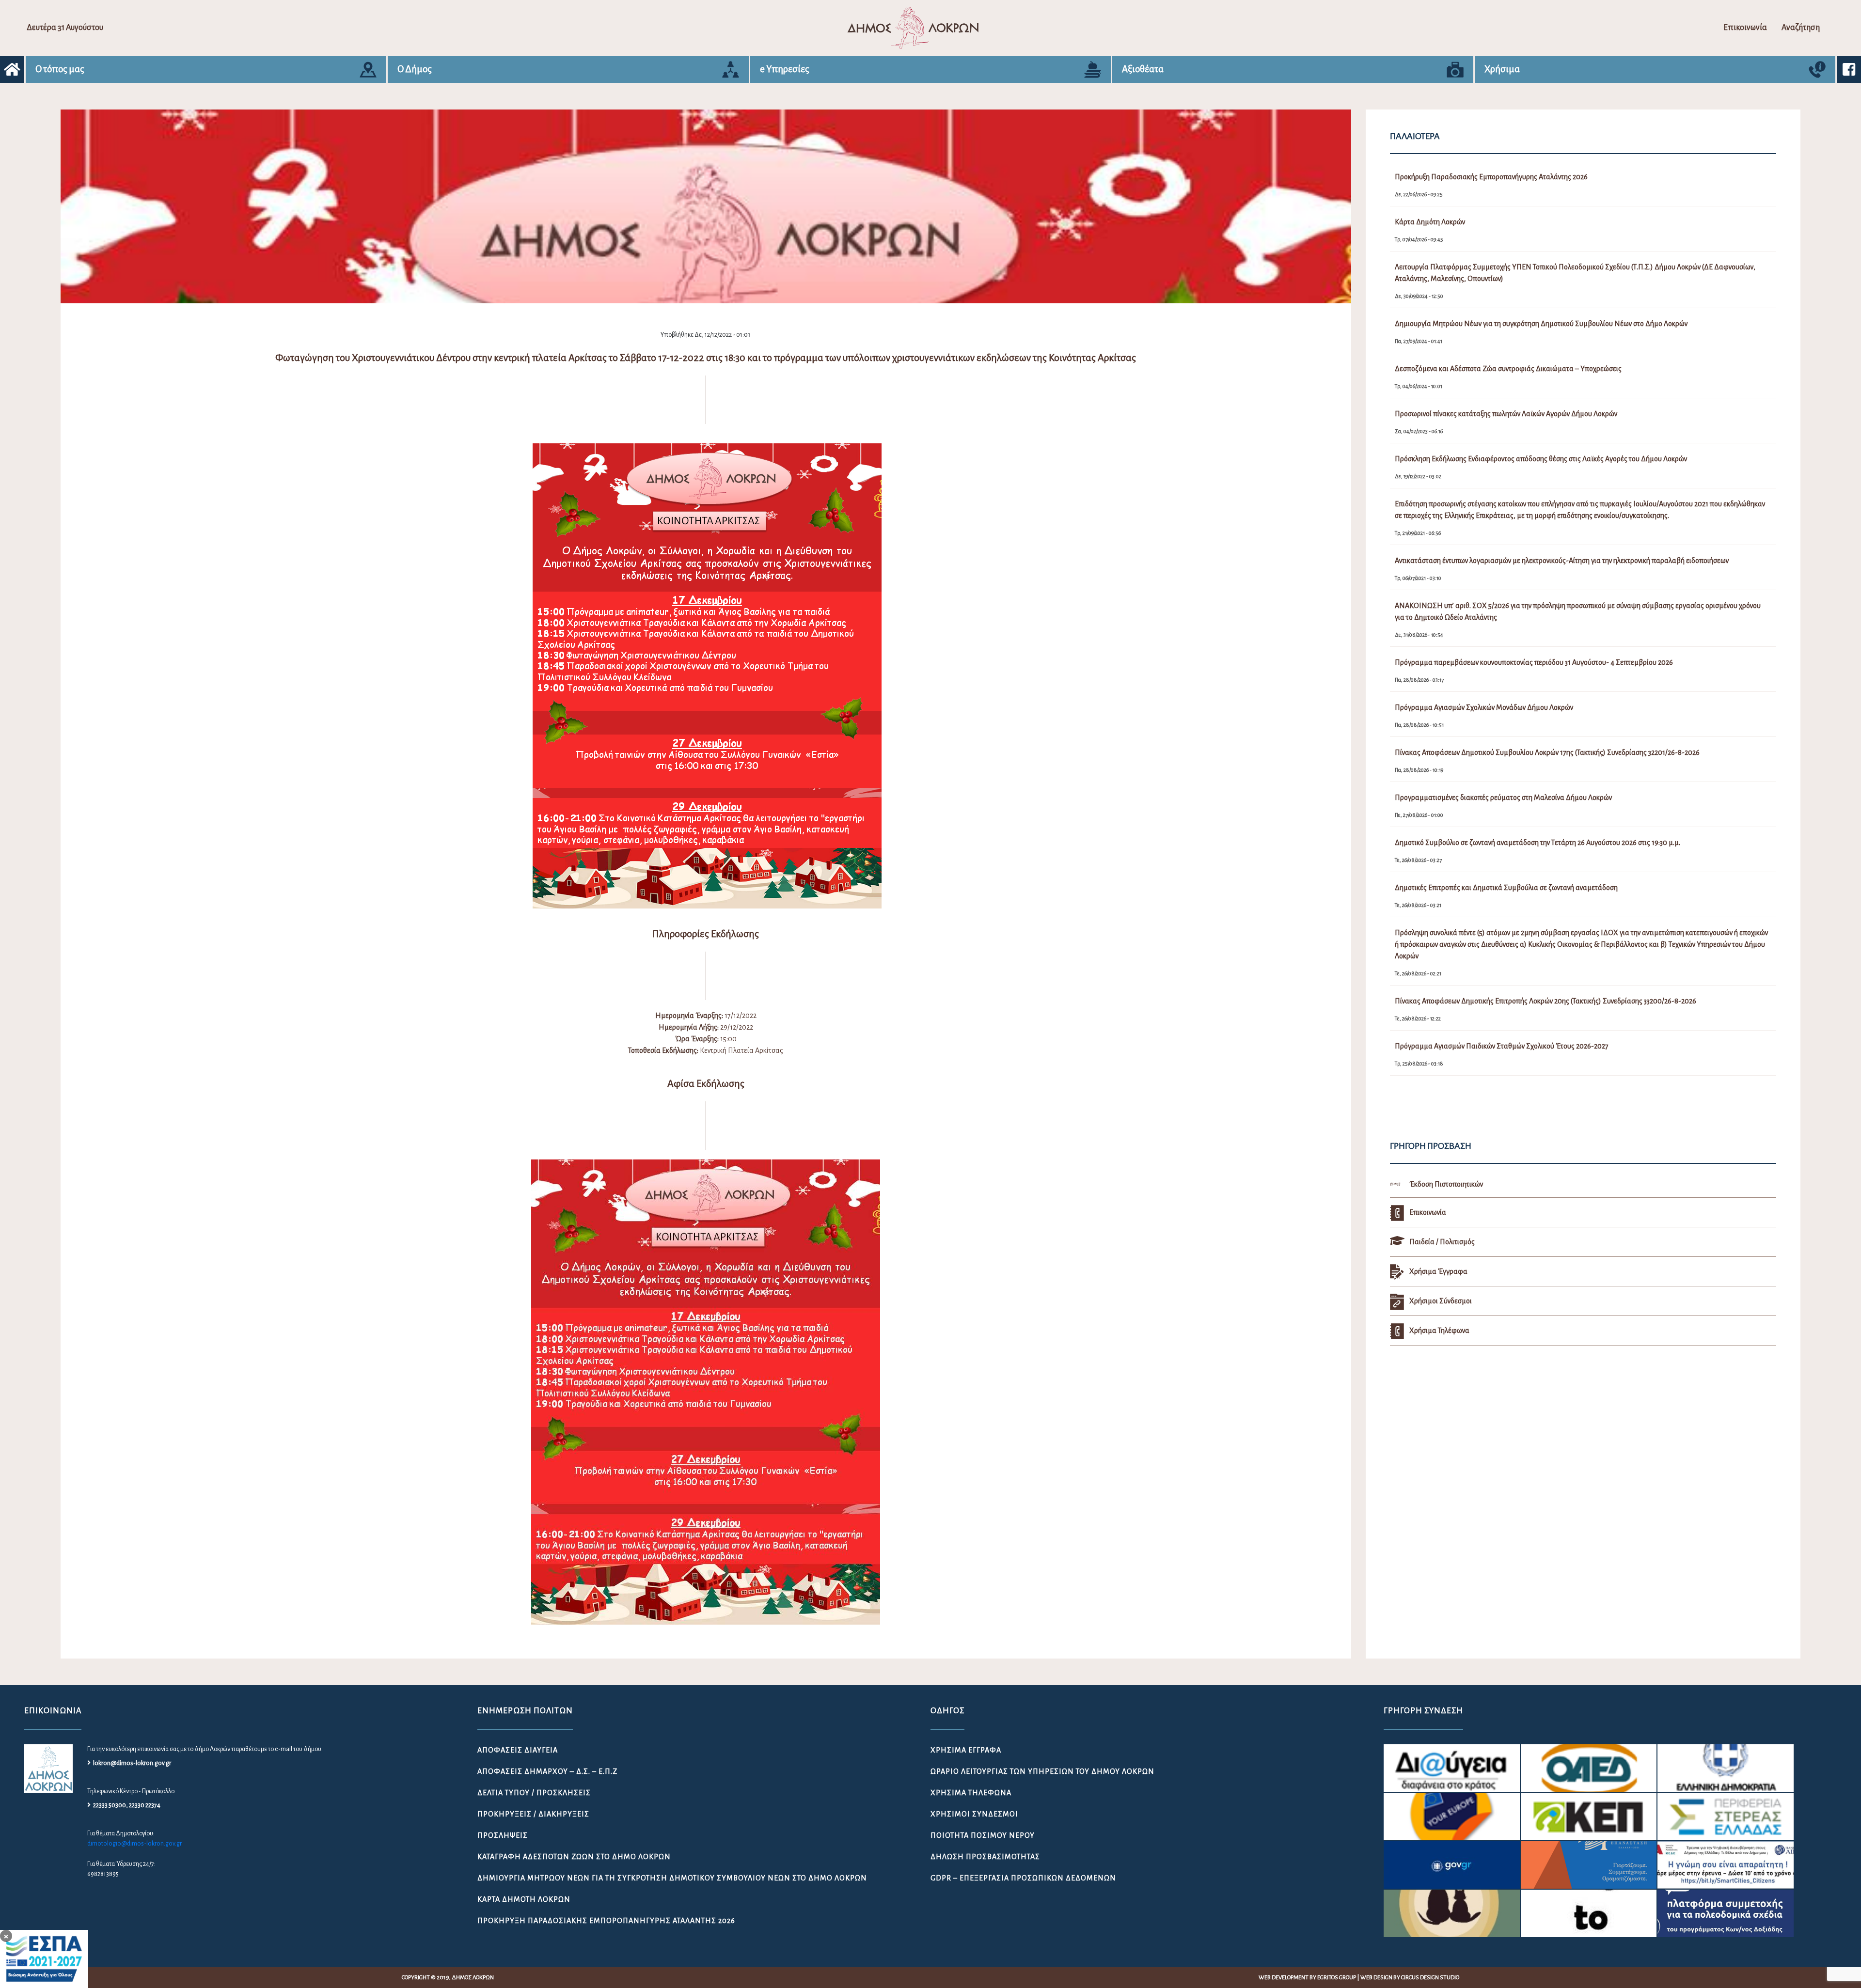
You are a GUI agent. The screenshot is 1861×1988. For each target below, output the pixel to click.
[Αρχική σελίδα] (12, 70)
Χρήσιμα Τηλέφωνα (971, 1793)
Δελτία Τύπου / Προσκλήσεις (534, 1793)
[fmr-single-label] (1452, 1768)
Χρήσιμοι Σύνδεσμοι (974, 1814)
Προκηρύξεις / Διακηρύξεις (533, 1814)
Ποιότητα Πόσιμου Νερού (983, 1835)
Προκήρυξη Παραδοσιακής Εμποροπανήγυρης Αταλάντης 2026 (606, 1921)
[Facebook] (1849, 70)
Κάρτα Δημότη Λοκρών (524, 1899)
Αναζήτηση (1801, 28)
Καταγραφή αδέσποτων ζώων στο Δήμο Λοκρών (574, 1857)
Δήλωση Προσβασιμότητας (985, 1857)
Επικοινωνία (1745, 28)
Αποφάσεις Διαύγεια (518, 1750)
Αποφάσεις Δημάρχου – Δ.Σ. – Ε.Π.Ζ (547, 1771)
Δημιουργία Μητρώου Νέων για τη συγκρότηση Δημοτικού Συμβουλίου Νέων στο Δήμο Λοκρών (672, 1878)
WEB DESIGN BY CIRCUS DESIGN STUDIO (1410, 1978)
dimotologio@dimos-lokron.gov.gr (134, 1844)
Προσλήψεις (503, 1835)
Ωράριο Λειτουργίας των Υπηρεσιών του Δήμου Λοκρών (1042, 1771)
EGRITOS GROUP (1337, 1978)
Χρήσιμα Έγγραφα (966, 1750)
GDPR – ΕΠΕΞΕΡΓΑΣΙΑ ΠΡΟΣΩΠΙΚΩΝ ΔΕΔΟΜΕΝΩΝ (1023, 1878)
